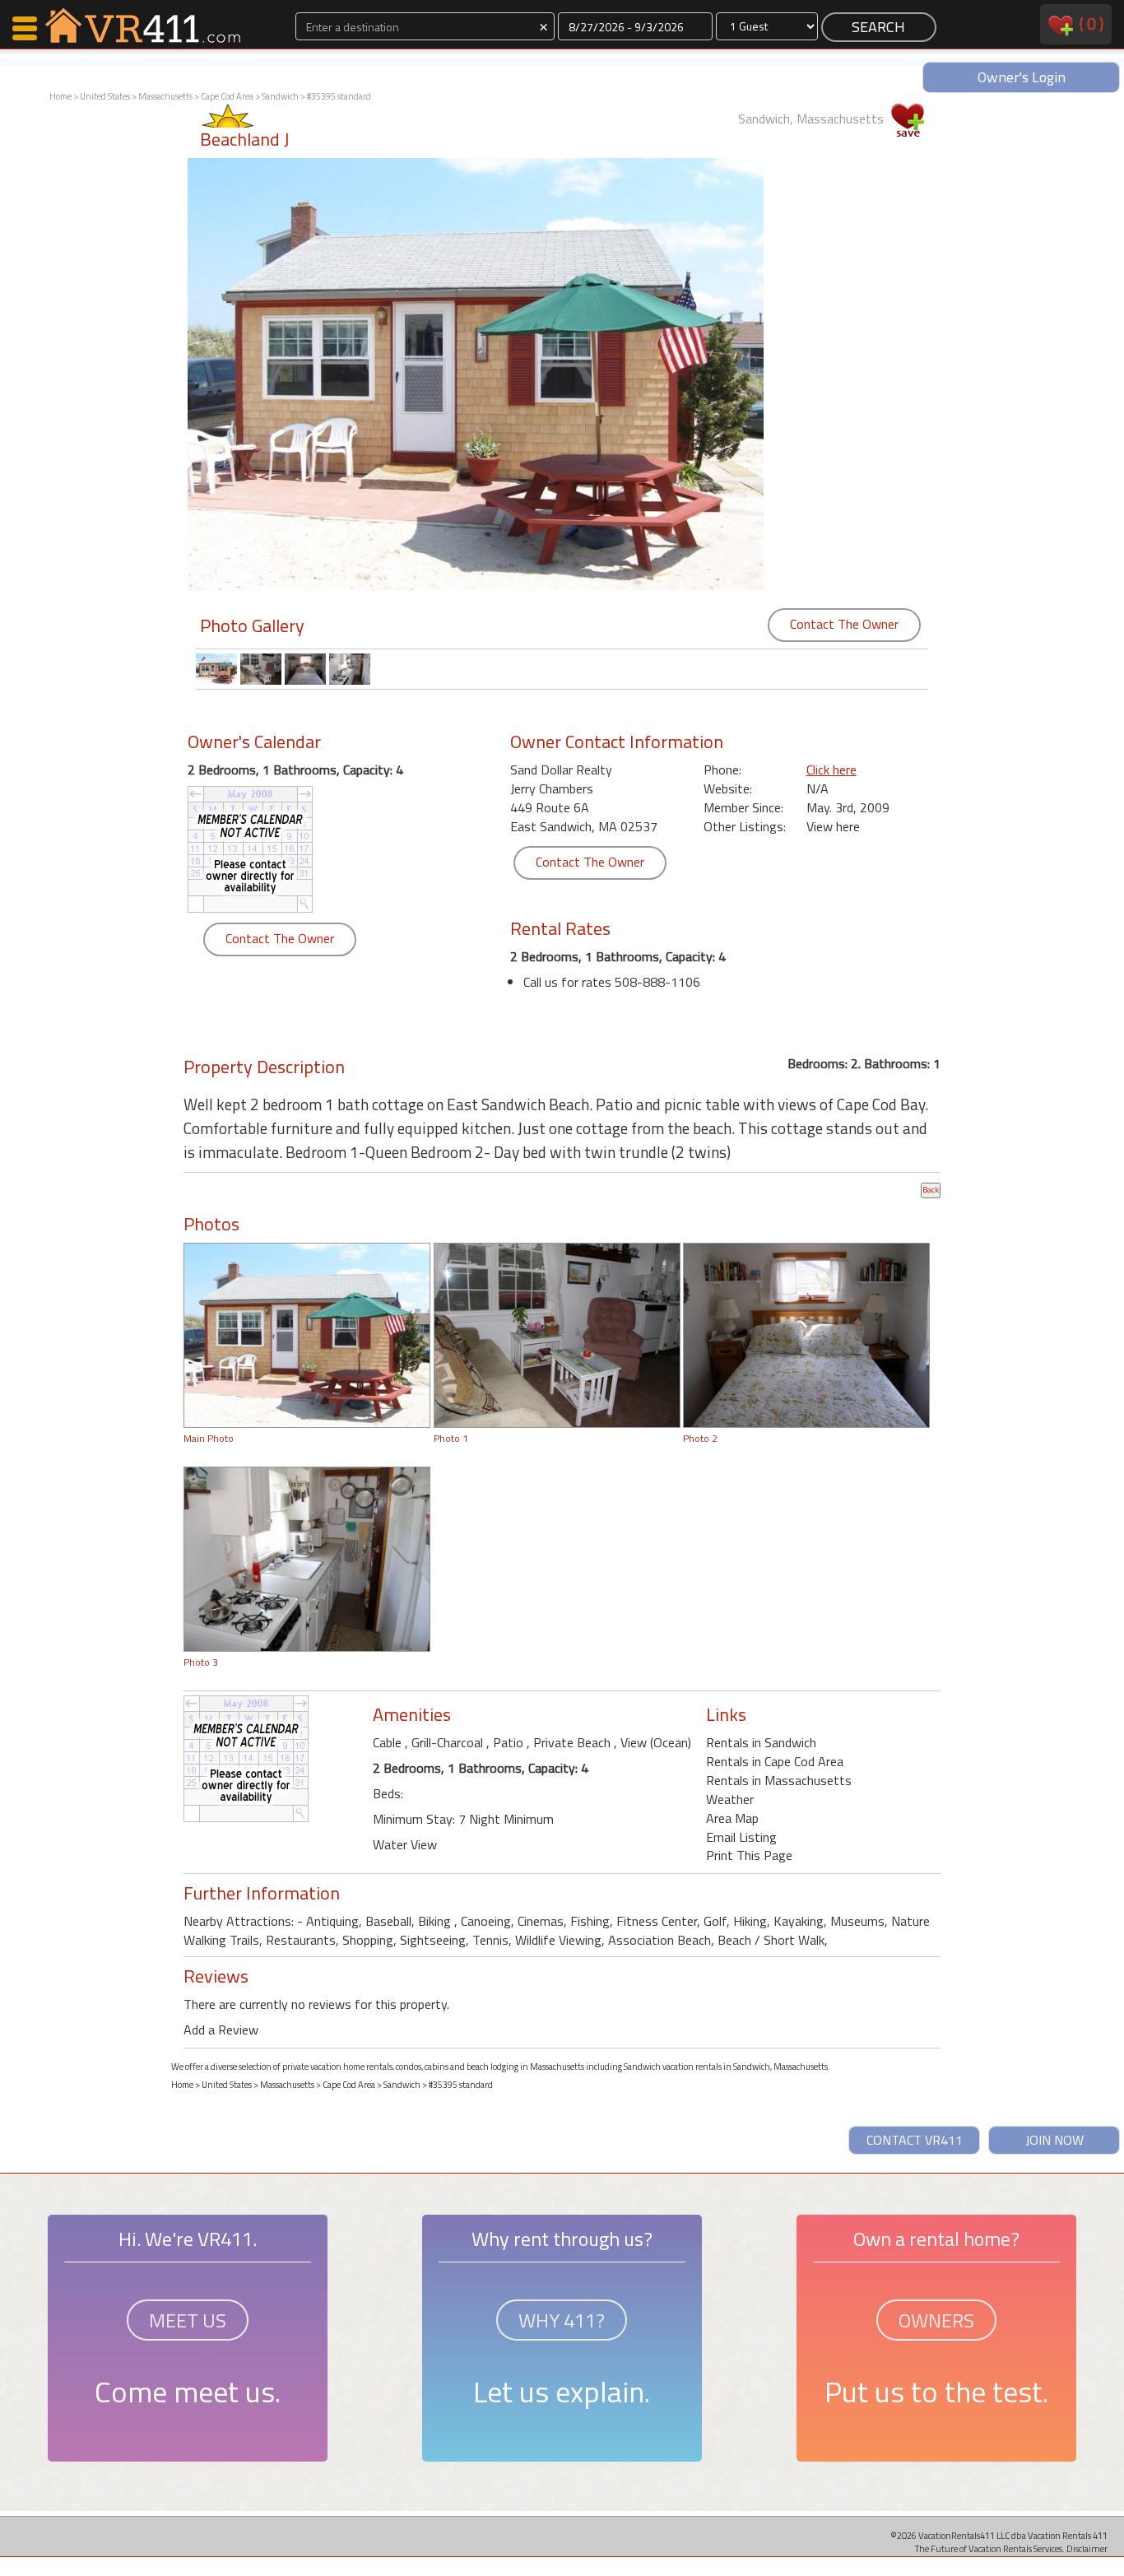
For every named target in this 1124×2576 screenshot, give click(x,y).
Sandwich (280, 96)
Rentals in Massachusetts (779, 1780)
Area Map (732, 1818)
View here (833, 826)
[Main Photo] (307, 1333)
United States (105, 96)
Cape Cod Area (227, 96)
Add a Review (221, 2030)
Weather (730, 1799)
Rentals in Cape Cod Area (775, 1761)
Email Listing (741, 1837)
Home (60, 96)
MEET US (188, 2320)
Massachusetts (165, 96)
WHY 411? (562, 2320)
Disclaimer (1087, 2548)
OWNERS (936, 2320)
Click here (831, 770)
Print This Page (749, 1855)
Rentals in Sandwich (761, 1742)
